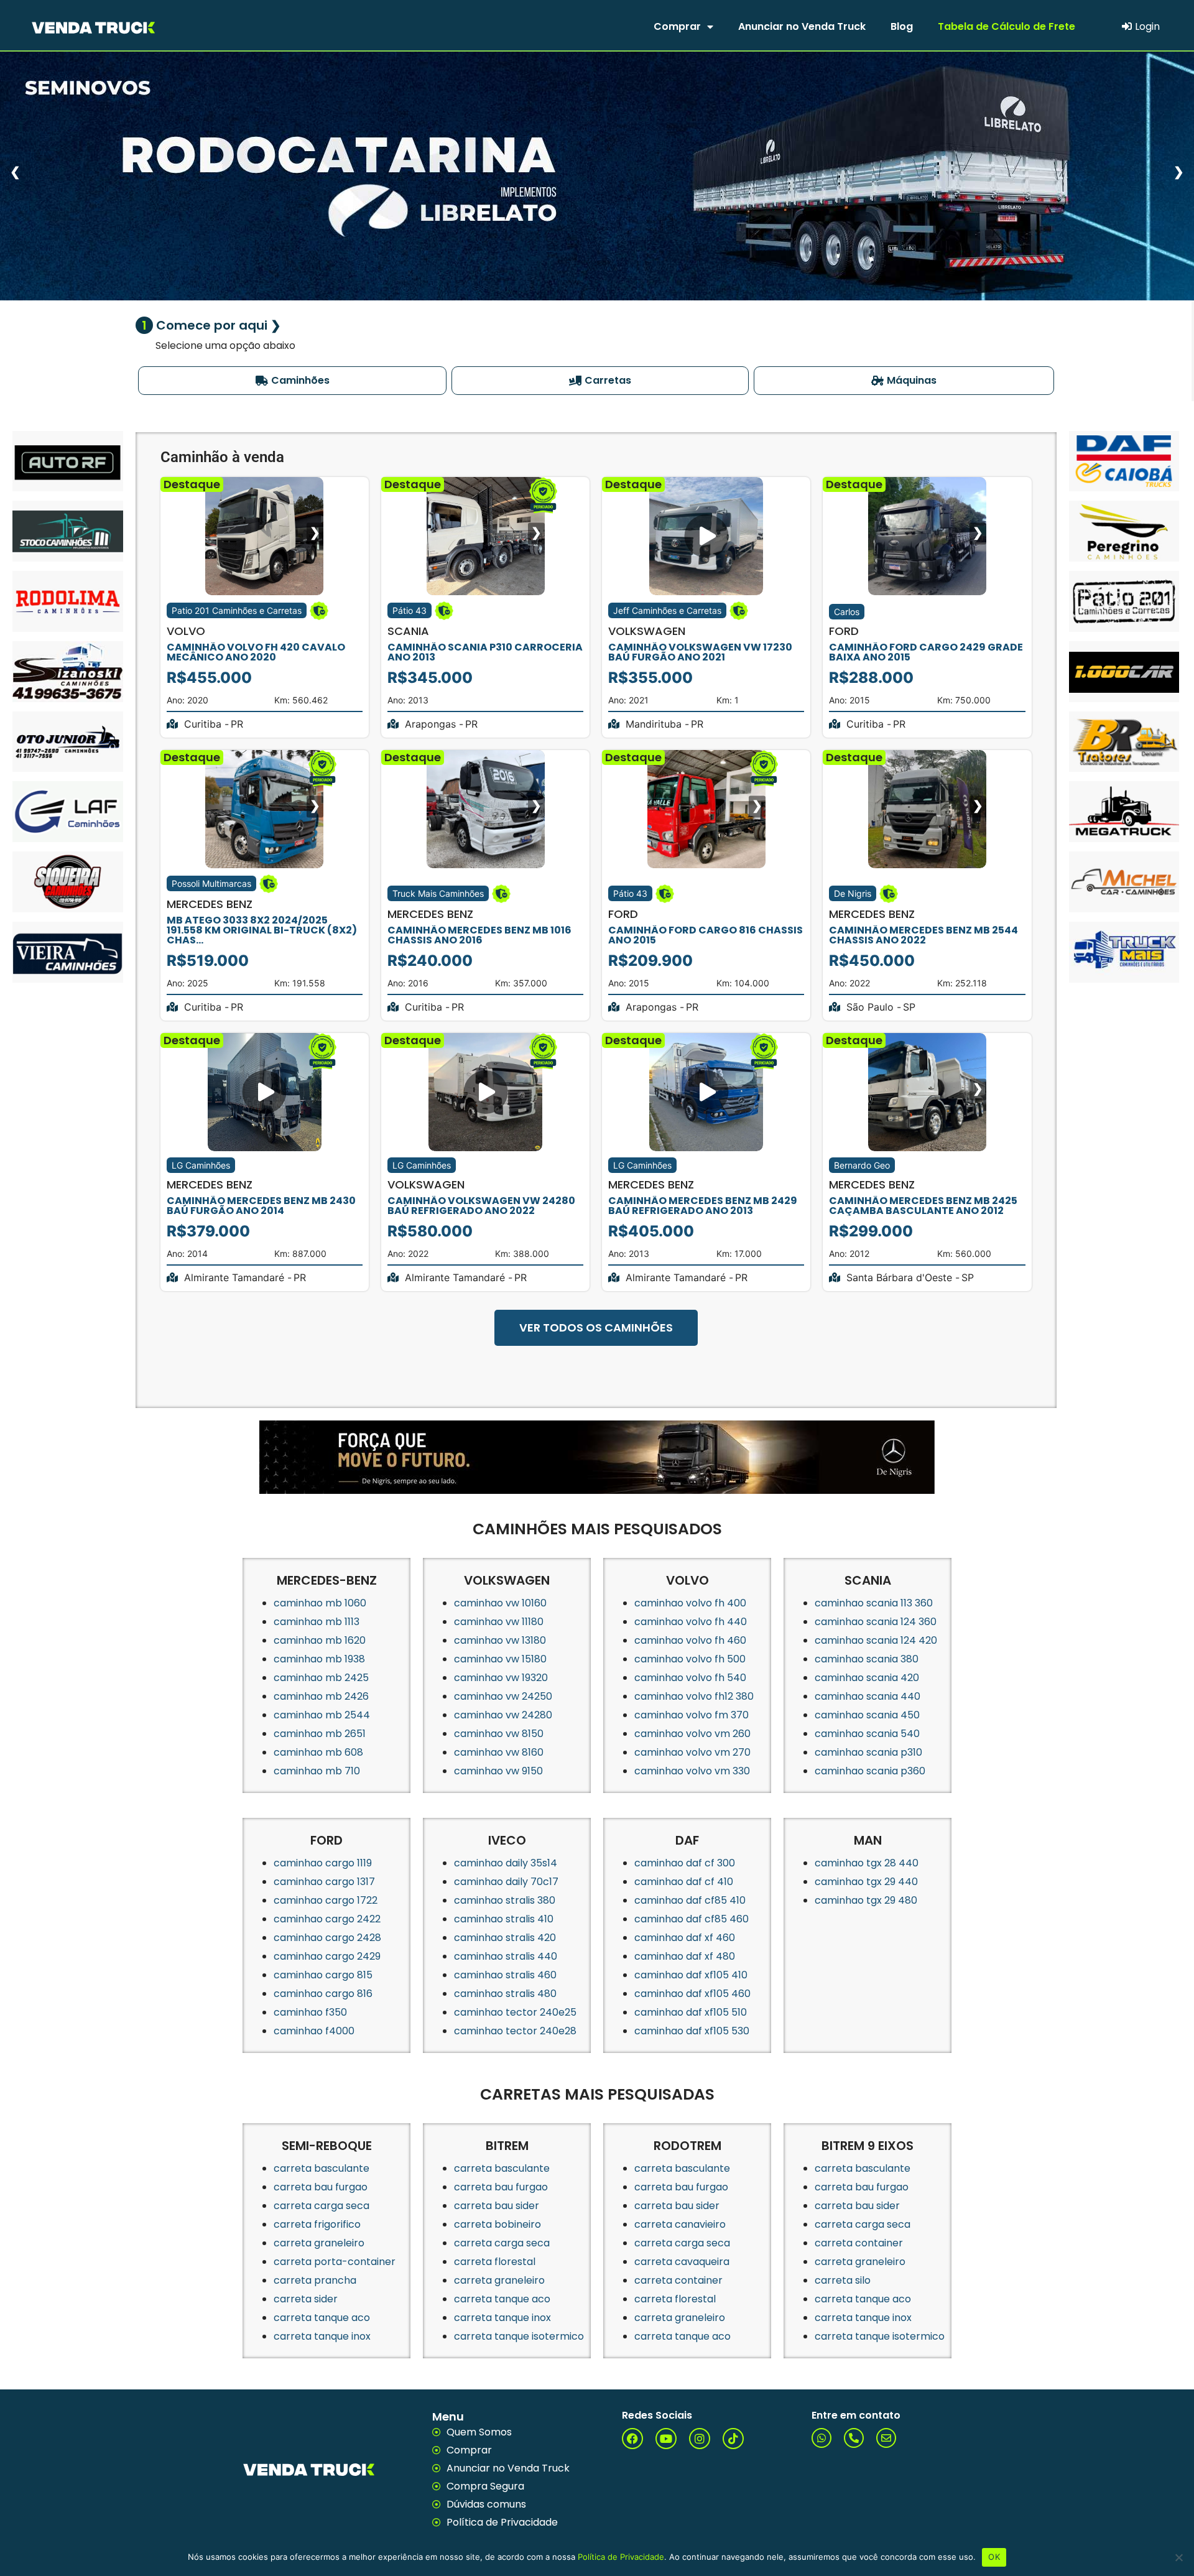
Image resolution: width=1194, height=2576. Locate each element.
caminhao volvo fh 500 (690, 1659)
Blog (902, 26)
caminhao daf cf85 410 (690, 1900)
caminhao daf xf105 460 (692, 1994)
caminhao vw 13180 (500, 1640)
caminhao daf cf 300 (685, 1863)
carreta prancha (315, 2280)
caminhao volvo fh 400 (690, 1603)
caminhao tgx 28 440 (867, 1863)
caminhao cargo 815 (323, 1975)
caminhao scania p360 (870, 1771)
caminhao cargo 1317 (324, 1882)
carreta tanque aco (322, 2318)
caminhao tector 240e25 (515, 2012)
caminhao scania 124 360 (876, 1622)
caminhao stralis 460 (505, 1975)
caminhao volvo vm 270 (692, 1752)
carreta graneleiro (319, 2243)
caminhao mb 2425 (321, 1678)
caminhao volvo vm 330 (692, 1771)
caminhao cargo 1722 (326, 1900)
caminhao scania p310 (868, 1752)
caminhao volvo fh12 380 (694, 1696)
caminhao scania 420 (867, 1678)
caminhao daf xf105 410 (691, 1975)
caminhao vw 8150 (499, 1734)
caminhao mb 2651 (320, 1734)
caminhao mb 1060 (320, 1603)
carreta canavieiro (680, 2224)
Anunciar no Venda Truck (802, 26)
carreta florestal (495, 2262)
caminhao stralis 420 (505, 1938)
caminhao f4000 (314, 2031)
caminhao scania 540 (867, 1734)
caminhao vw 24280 (503, 1715)
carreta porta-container (335, 2262)
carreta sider (306, 2299)
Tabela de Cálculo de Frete (1007, 26)
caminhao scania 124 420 (876, 1640)
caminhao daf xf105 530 (692, 2031)
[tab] (293, 381)
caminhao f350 (310, 2012)
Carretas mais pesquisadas (597, 2094)
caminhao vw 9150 (498, 1771)
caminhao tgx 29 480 (866, 1900)
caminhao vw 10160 (500, 1603)
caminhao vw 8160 (499, 1752)
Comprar (677, 26)
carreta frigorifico (317, 2224)
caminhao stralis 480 (505, 1994)
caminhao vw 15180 (500, 1659)
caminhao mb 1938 (319, 1659)
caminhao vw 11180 (499, 1622)
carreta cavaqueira (682, 2262)
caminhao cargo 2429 (327, 1956)
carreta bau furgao (321, 2187)
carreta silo (843, 2280)
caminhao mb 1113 (317, 1622)
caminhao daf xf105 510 (691, 2012)
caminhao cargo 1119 (323, 1863)
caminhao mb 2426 (321, 1696)
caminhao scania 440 (868, 1696)
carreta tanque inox (322, 2336)
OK (994, 2557)
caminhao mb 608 (318, 1752)
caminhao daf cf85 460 (692, 1919)
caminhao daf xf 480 (685, 1956)
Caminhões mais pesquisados (597, 1529)
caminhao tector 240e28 (515, 2031)
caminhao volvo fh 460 (690, 1640)
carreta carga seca (322, 2206)
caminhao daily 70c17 (506, 1882)
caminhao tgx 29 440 (866, 1882)
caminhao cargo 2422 (327, 1919)
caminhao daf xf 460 (685, 1938)
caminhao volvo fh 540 (690, 1678)
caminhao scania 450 (867, 1715)
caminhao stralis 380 (505, 1900)
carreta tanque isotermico (519, 2336)
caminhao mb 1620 (320, 1640)
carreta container (678, 2280)
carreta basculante (322, 2168)
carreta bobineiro (497, 2224)
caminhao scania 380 (867, 1659)
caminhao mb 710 (317, 1771)
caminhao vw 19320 (501, 1678)
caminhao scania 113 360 (874, 1603)
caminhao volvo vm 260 (692, 1734)
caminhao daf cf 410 (684, 1882)
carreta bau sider (497, 2206)
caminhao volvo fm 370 (692, 1715)
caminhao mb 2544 (322, 1715)
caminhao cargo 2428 (327, 1938)
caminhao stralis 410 (504, 1919)
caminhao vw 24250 (503, 1696)
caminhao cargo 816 (323, 1994)
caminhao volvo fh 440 (691, 1622)
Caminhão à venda (222, 457)
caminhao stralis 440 (506, 1956)
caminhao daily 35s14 (506, 1863)
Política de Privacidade (621, 2557)
